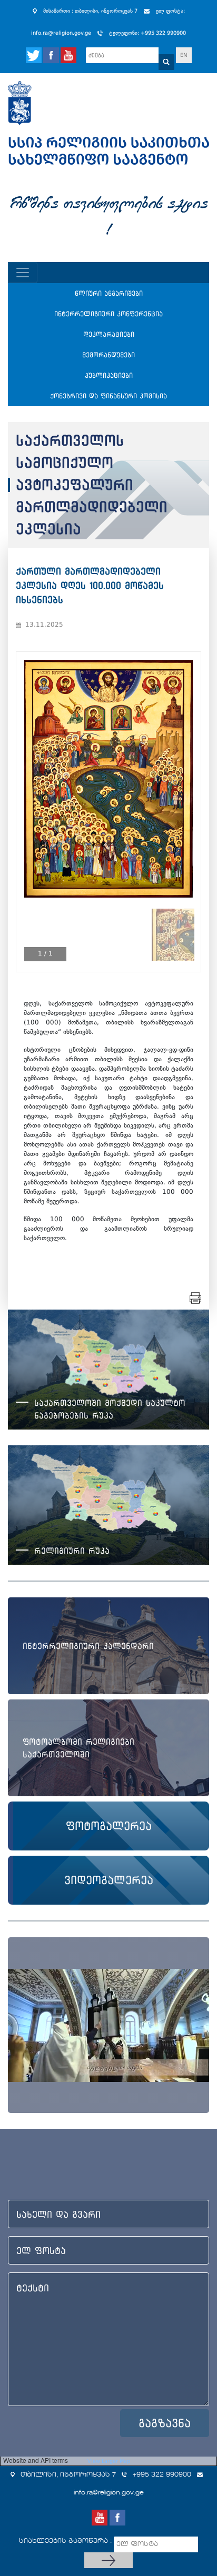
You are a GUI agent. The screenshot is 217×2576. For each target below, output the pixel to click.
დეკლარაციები (109, 334)
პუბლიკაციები (109, 375)
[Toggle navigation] (23, 273)
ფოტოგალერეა (109, 1826)
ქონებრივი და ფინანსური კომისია (108, 396)
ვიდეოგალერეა (109, 1880)
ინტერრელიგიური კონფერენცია (108, 314)
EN (184, 55)
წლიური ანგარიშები (109, 293)
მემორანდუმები (108, 355)
